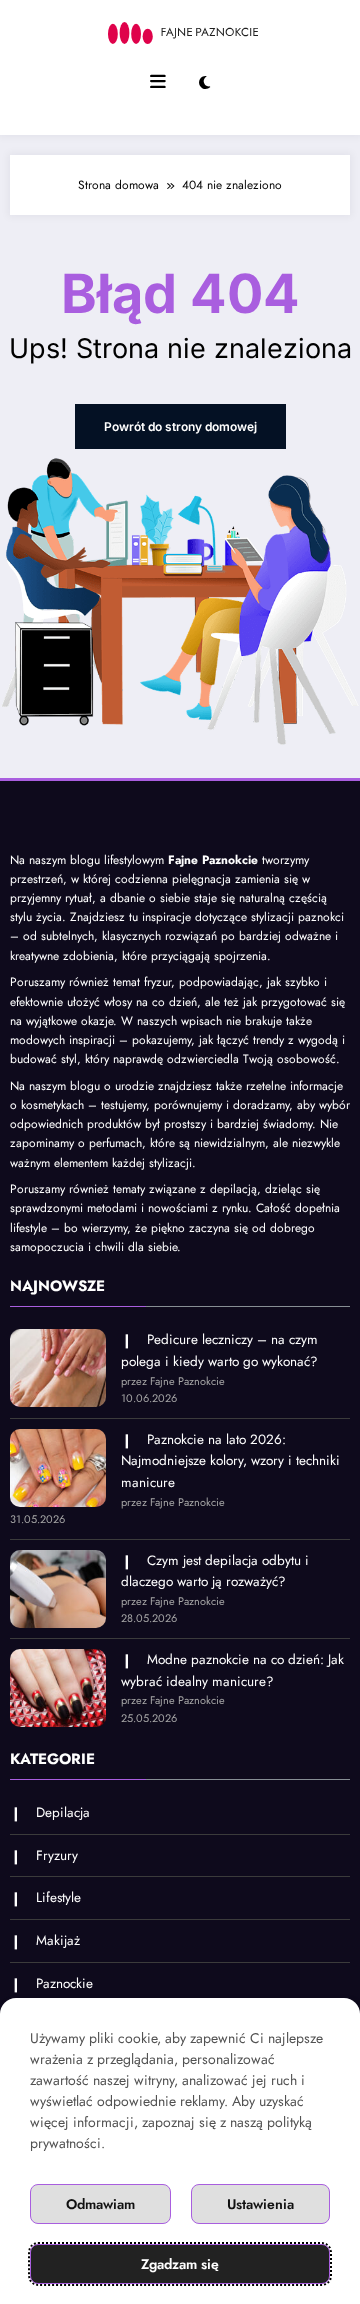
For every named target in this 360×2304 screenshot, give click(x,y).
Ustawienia (260, 2204)
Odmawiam (100, 2204)
